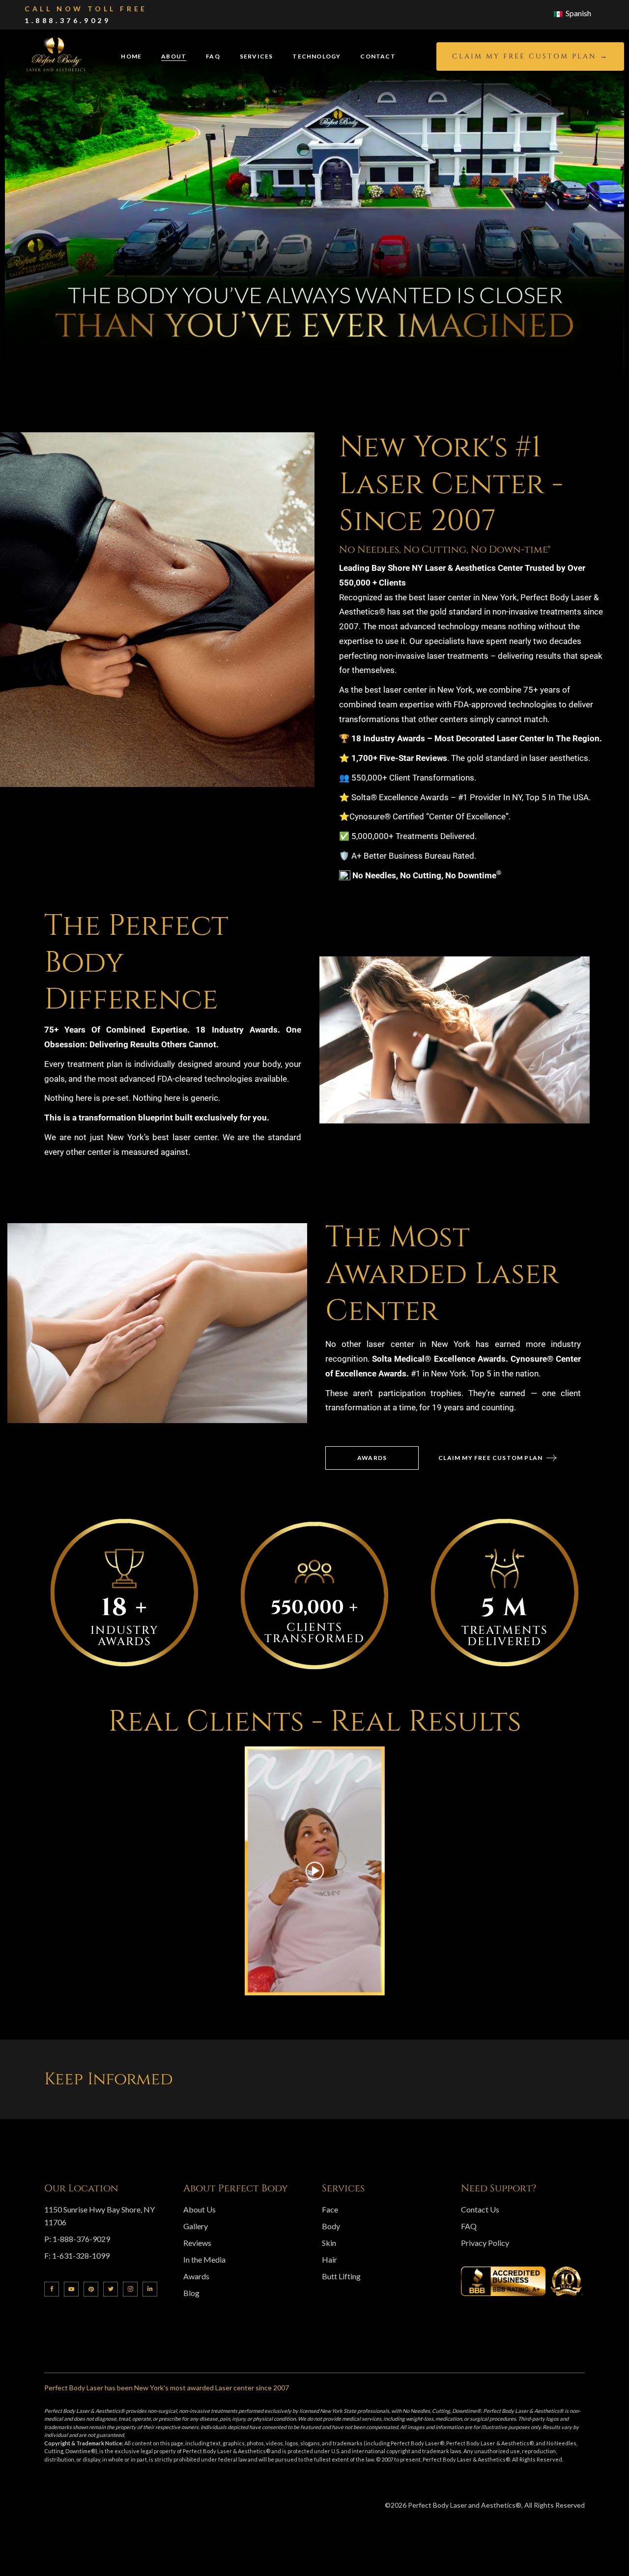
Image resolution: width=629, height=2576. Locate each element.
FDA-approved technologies (505, 704)
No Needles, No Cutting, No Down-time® (445, 549)
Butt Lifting (341, 2276)
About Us (200, 2209)
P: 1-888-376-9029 (77, 2239)
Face (330, 2209)
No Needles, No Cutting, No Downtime (427, 875)
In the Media (204, 2259)
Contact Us (480, 2209)
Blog (191, 2293)
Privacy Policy (485, 2243)
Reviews (197, 2243)
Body (331, 2226)
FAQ (469, 2226)
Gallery (196, 2226)
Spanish (578, 13)
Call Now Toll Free (86, 9)
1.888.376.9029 (68, 20)
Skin (329, 2243)
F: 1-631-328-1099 (77, 2255)
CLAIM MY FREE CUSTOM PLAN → (530, 56)
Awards (196, 2276)
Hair (329, 2259)
